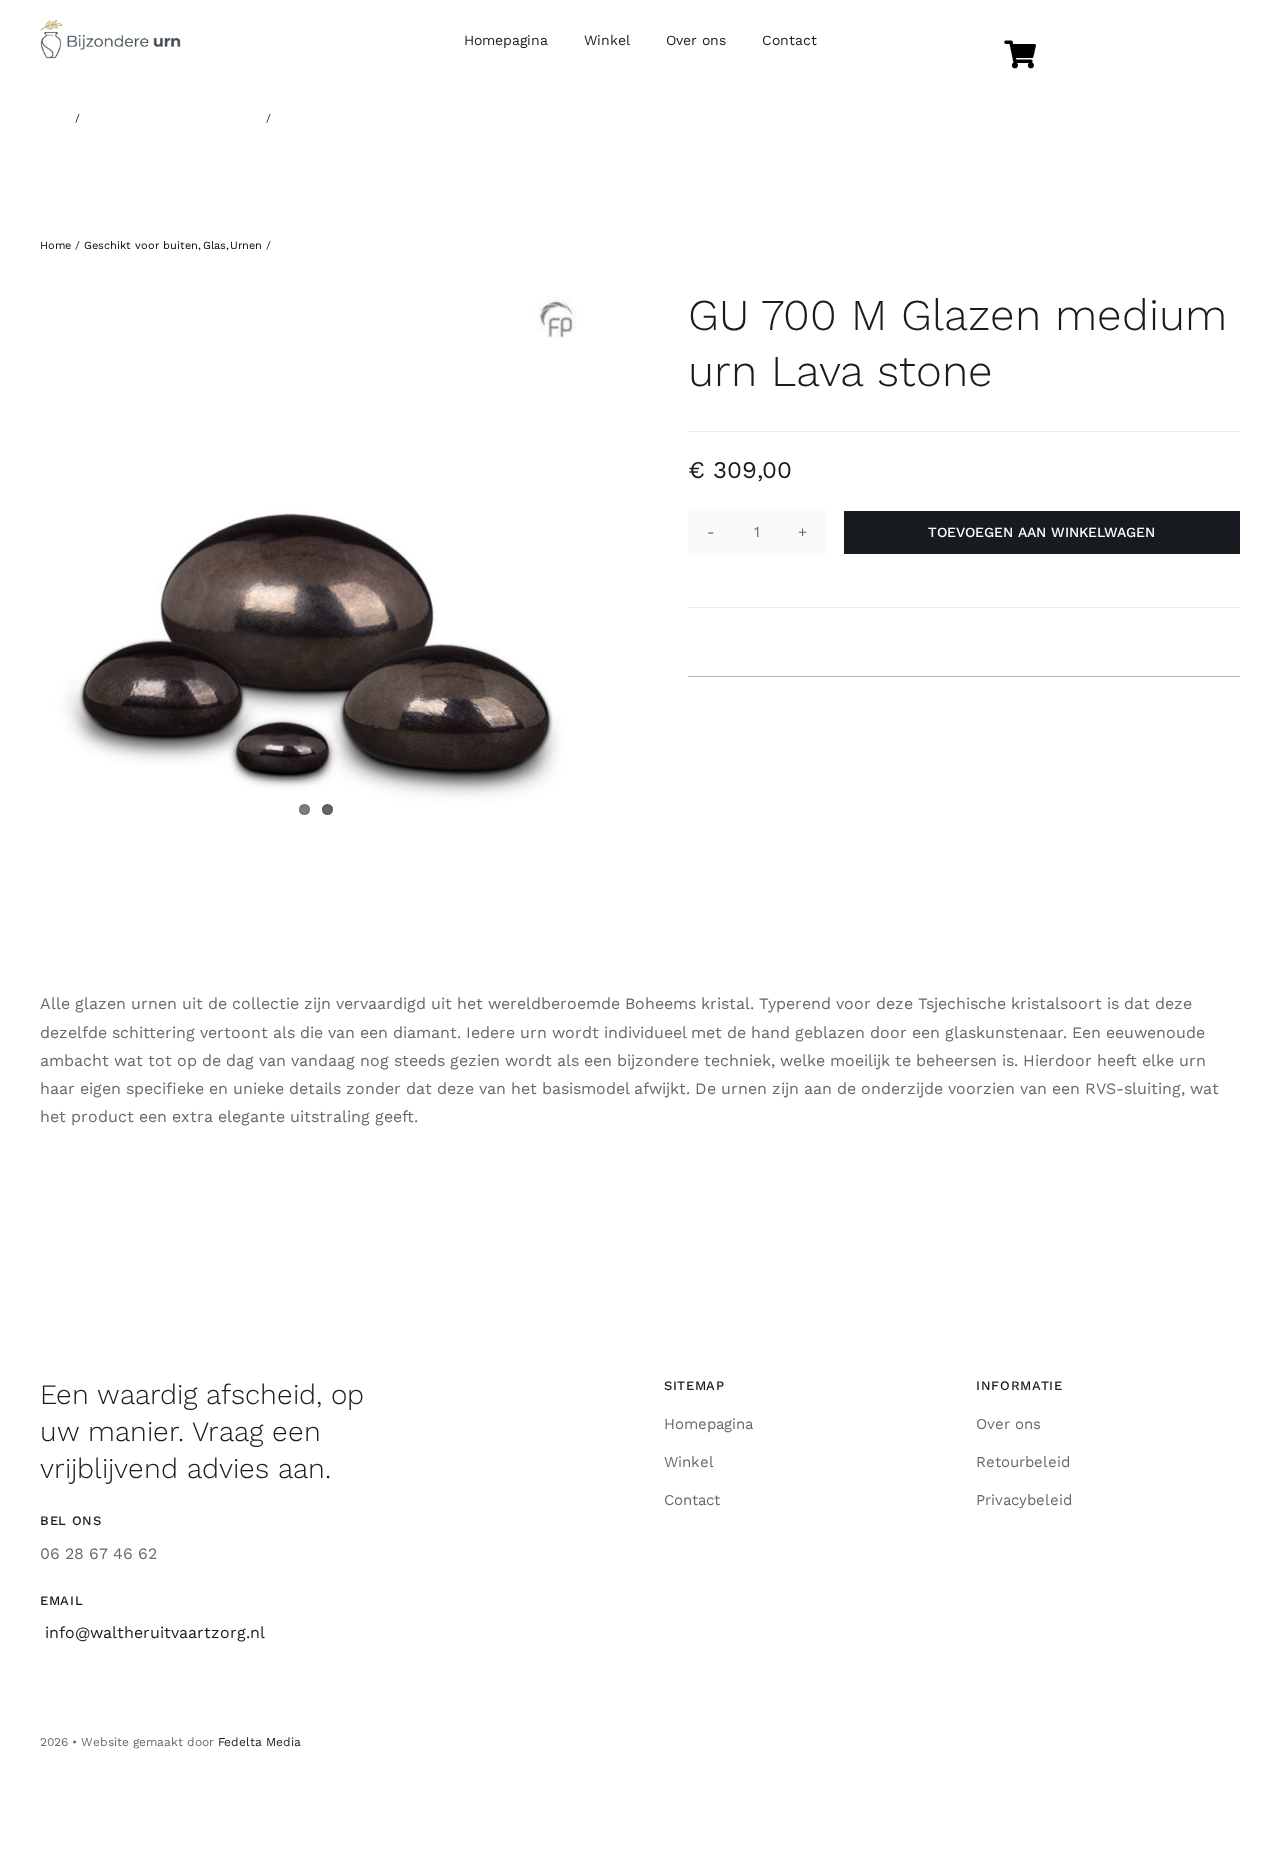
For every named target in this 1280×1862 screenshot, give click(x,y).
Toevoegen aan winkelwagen (1041, 532)
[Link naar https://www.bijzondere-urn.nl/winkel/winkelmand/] (1020, 55)
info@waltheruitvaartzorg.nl (155, 1632)
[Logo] (110, 27)
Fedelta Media (259, 1742)
